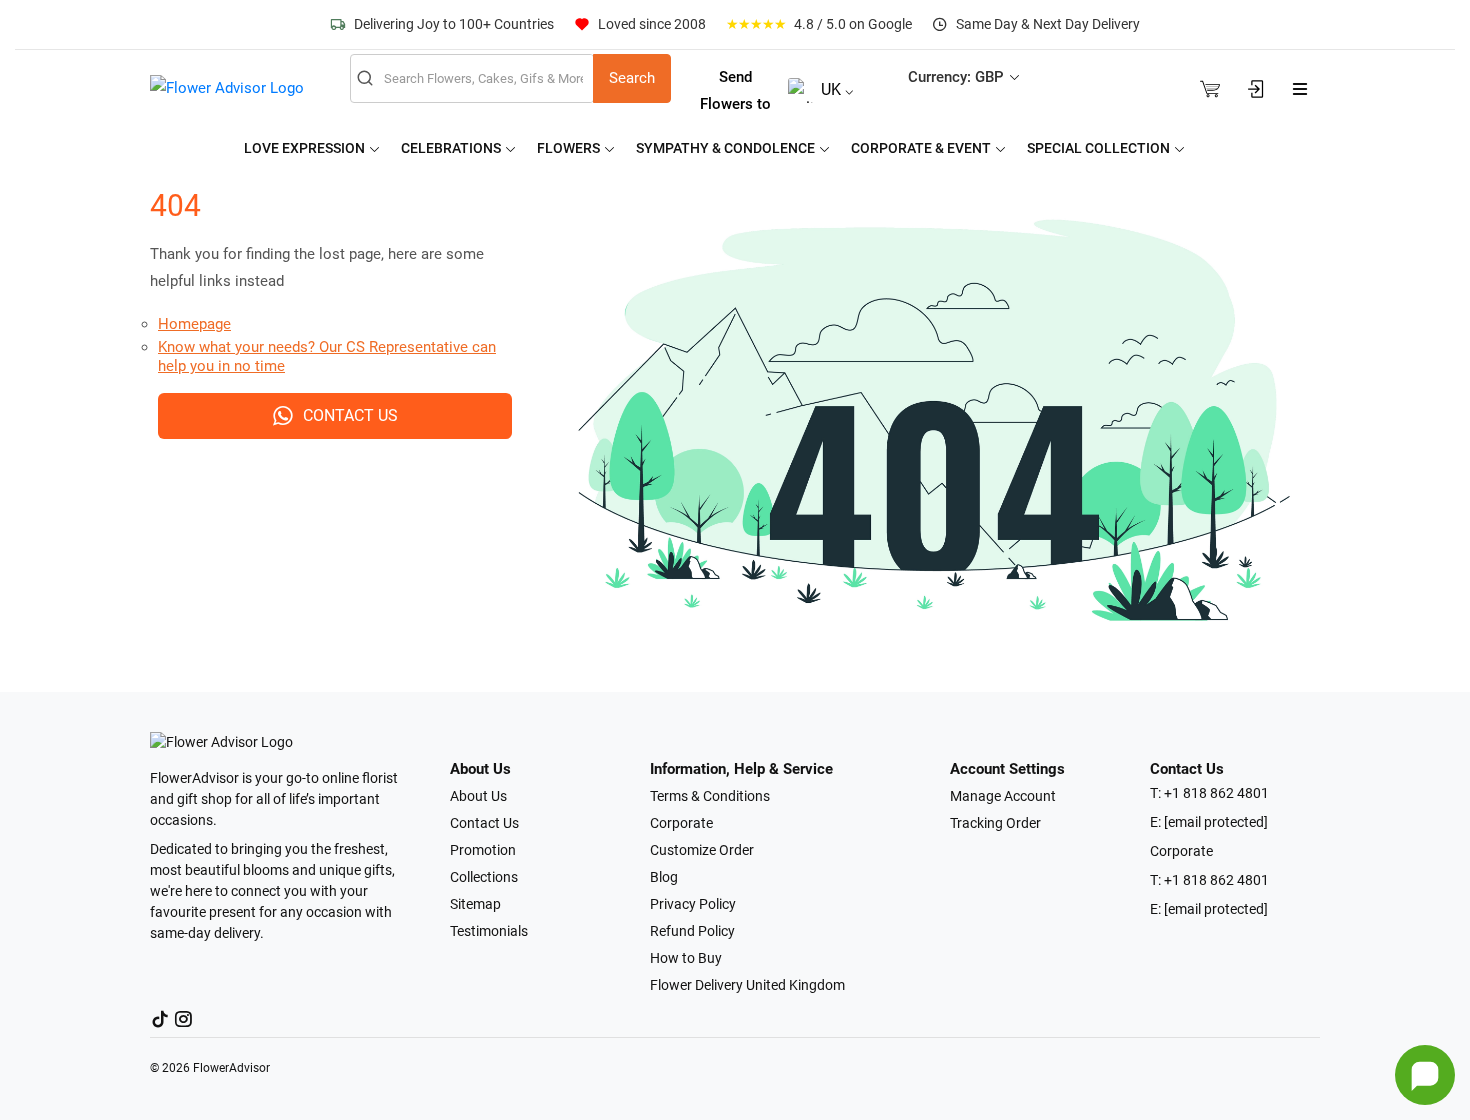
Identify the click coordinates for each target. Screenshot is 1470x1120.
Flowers (570, 148)
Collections (484, 877)
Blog (664, 877)
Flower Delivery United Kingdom (747, 985)
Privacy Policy (693, 904)
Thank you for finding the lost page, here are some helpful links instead (317, 267)
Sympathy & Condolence (727, 148)
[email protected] (1216, 822)
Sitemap (475, 904)
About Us (478, 796)
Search (632, 78)
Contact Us (484, 823)
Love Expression (306, 148)
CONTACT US (350, 415)
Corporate (681, 823)
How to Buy (686, 958)
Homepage (194, 324)
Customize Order (702, 850)
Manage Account (1003, 796)
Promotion (483, 850)
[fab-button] (1425, 1075)
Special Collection (1100, 148)
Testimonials (489, 931)
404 (175, 205)
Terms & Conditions (710, 796)
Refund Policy (692, 931)
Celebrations (452, 148)
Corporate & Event (922, 148)
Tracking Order (995, 823)
